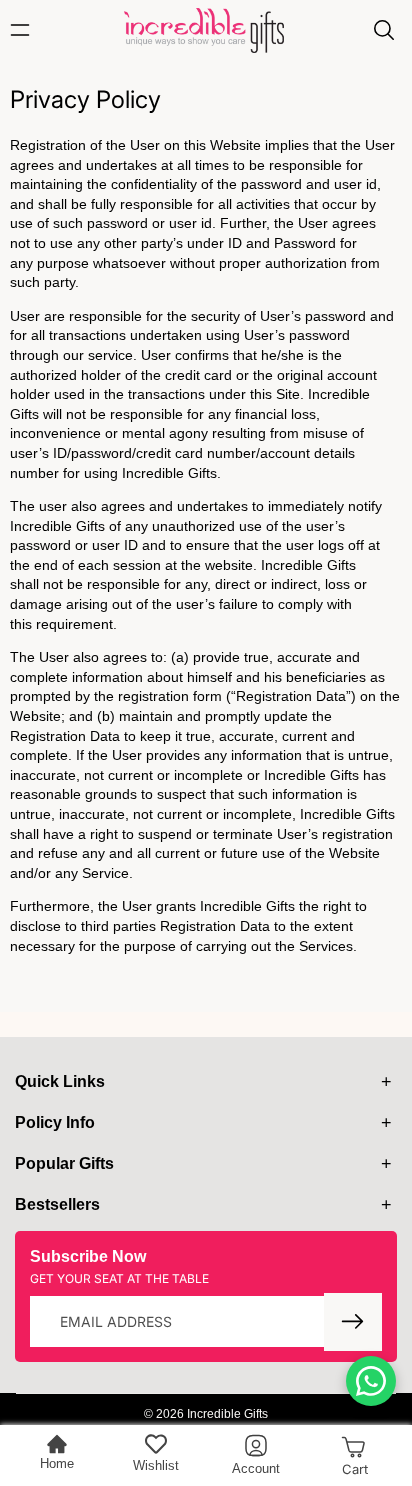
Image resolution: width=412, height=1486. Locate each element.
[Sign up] (353, 1322)
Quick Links (60, 1081)
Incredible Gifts (227, 1414)
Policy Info (55, 1122)
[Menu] (25, 30)
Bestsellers (57, 1204)
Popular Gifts (64, 1163)
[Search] (384, 30)
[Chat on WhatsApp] (371, 1381)
